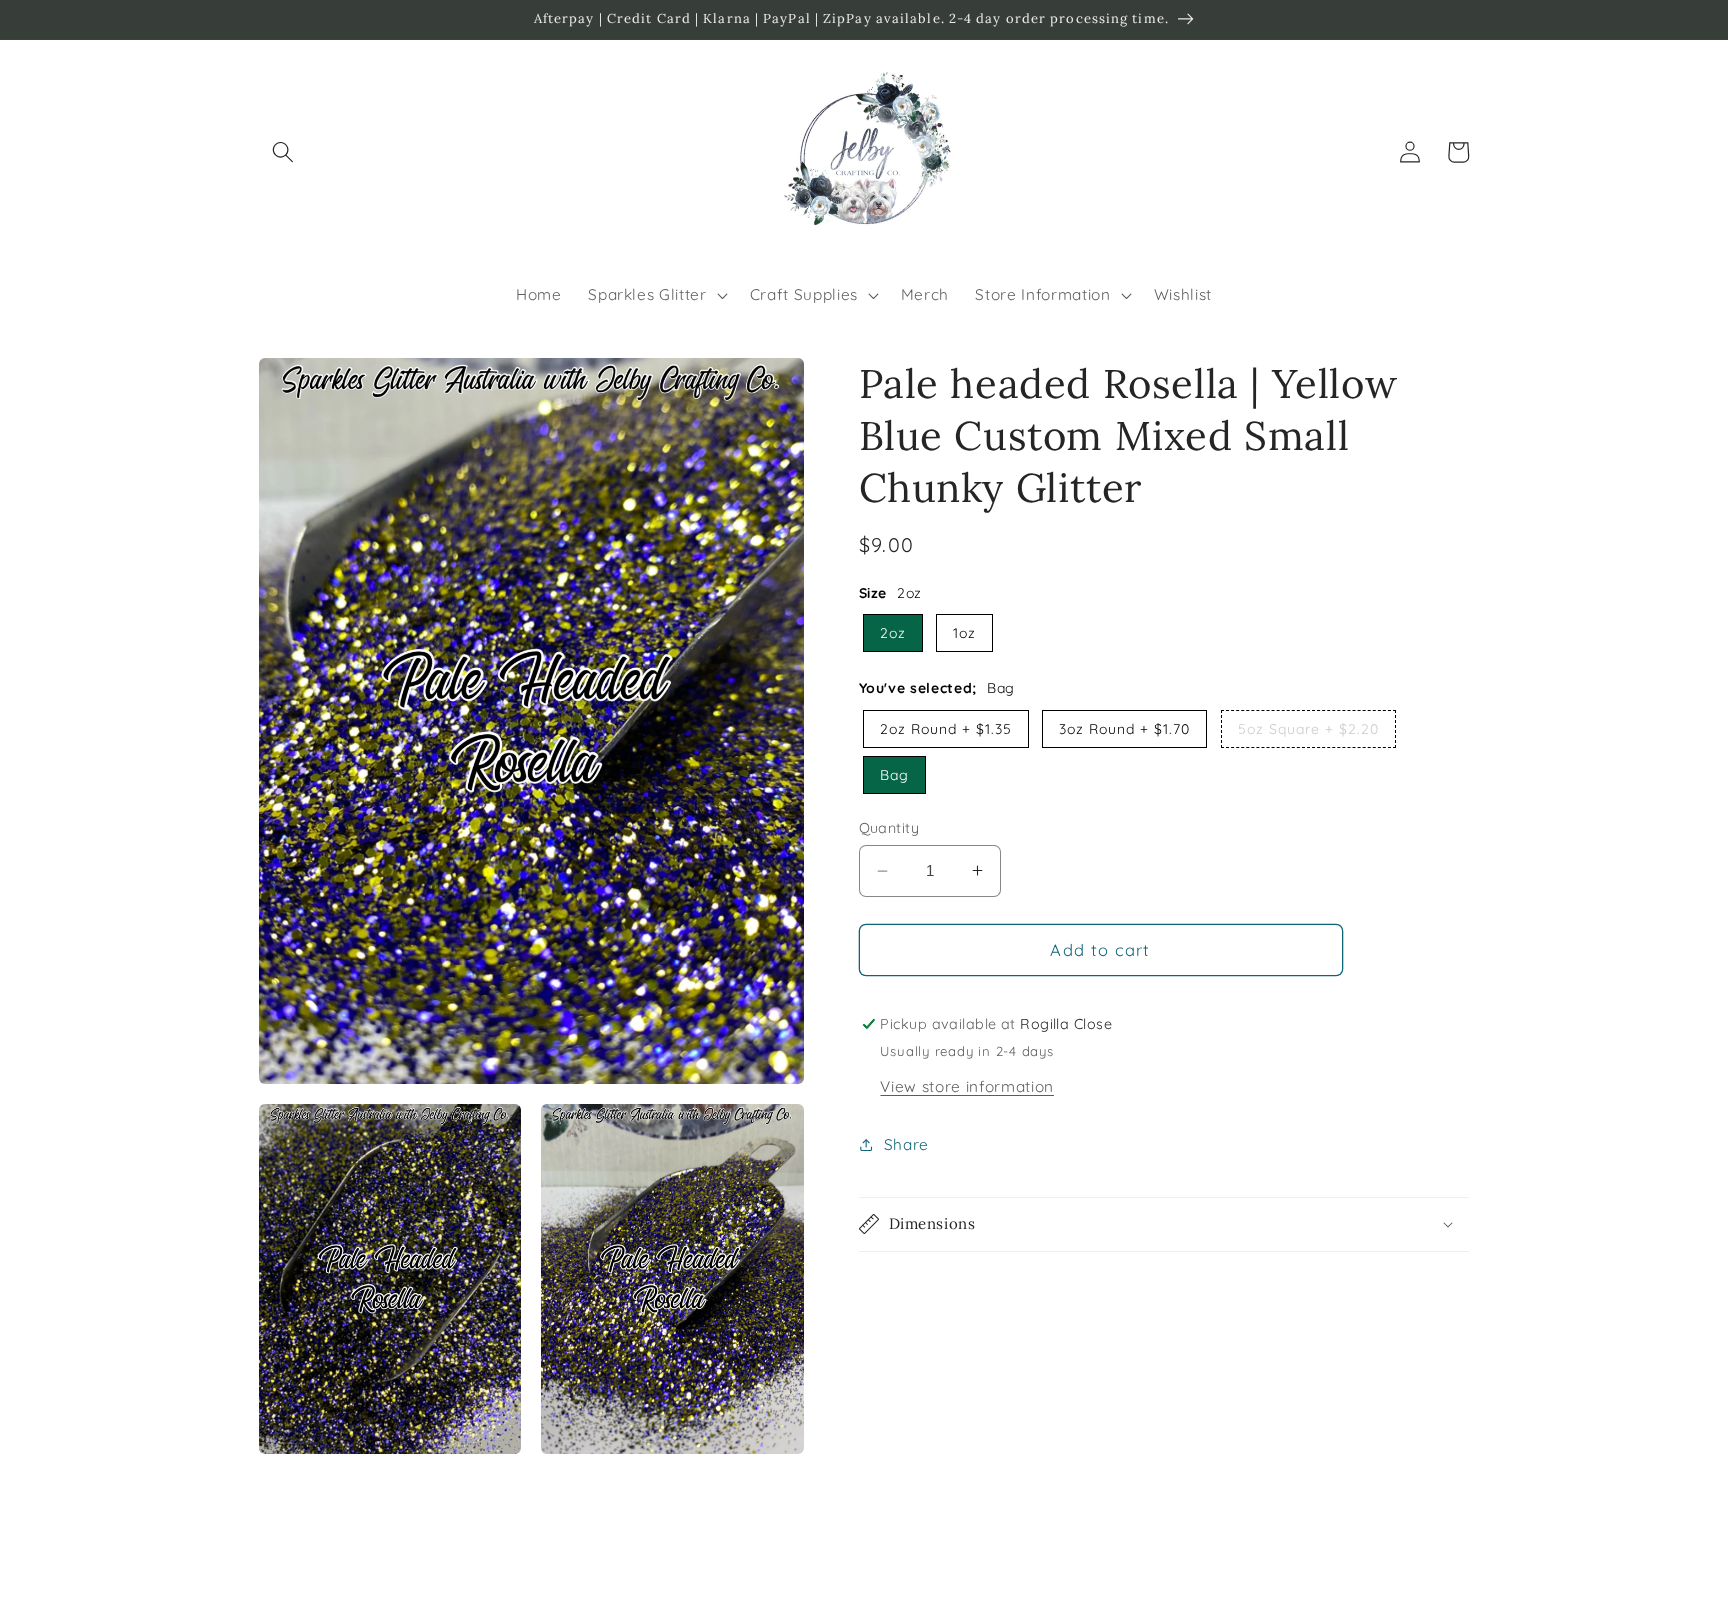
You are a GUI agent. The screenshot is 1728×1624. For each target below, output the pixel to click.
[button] (283, 152)
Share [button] (906, 1144)
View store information (967, 1085)
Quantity (889, 828)
